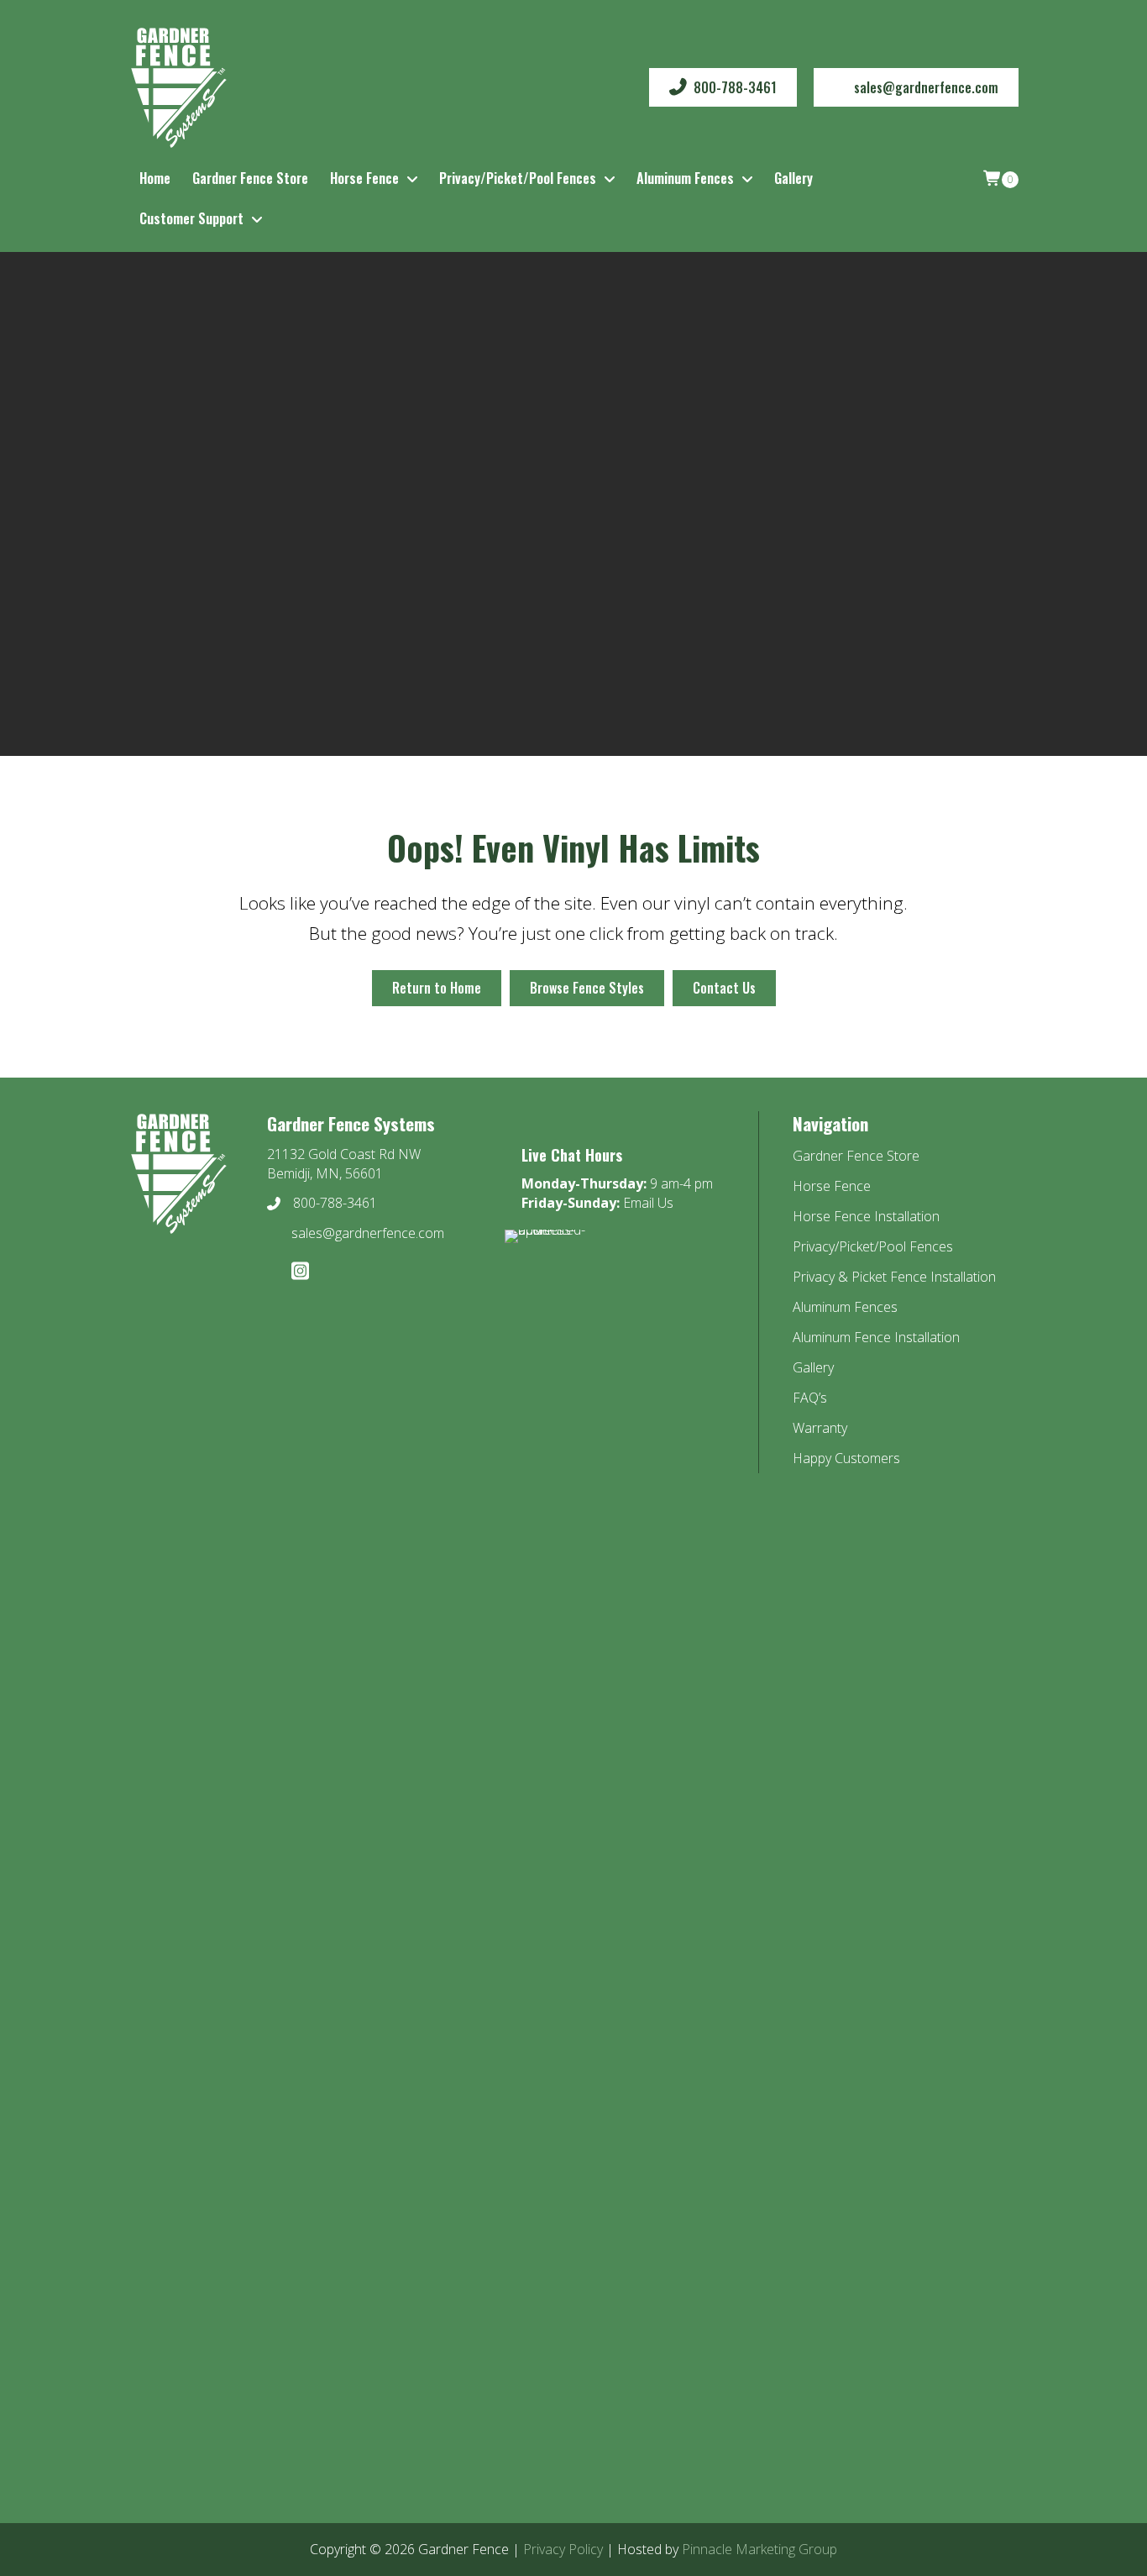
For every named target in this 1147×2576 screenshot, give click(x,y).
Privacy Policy (563, 2549)
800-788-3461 (335, 1203)
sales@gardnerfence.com (368, 1233)
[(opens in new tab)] (551, 1858)
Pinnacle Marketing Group (759, 2549)
